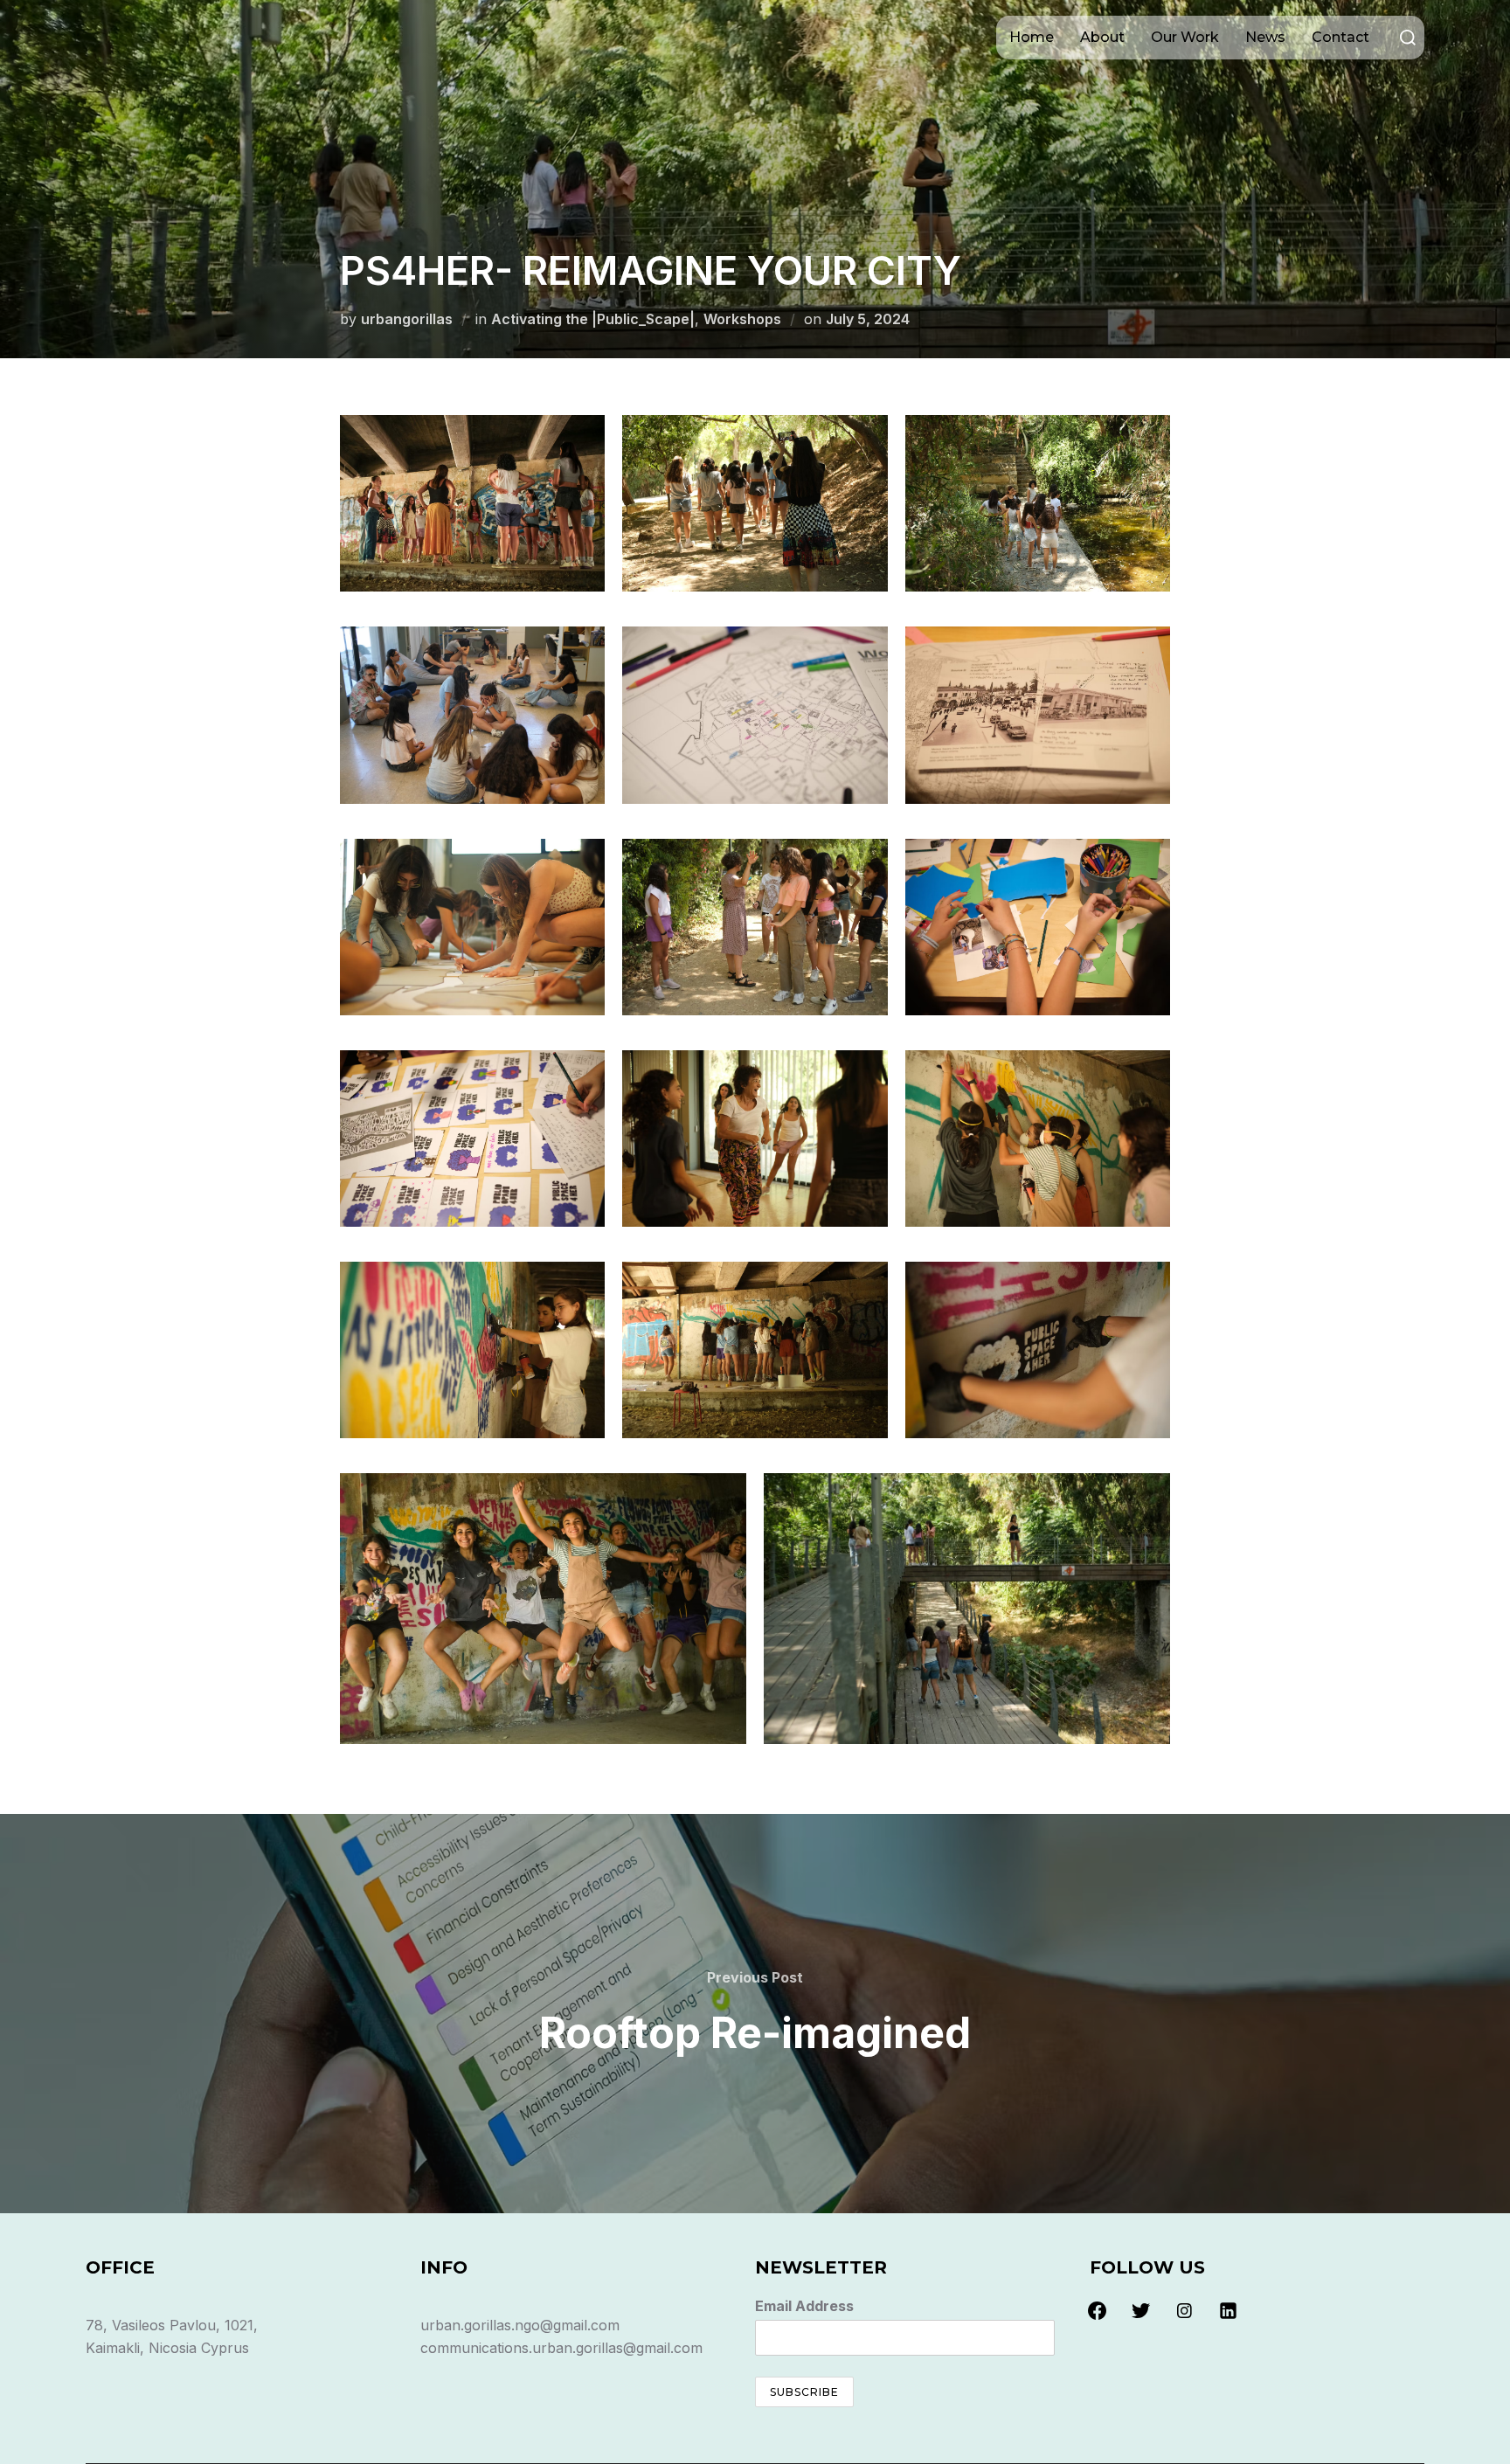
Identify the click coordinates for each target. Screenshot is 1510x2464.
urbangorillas (407, 319)
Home (1032, 37)
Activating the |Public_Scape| (593, 319)
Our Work (1185, 37)
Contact (1340, 37)
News (1265, 37)
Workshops (742, 319)
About (1102, 37)
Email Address (804, 2306)
